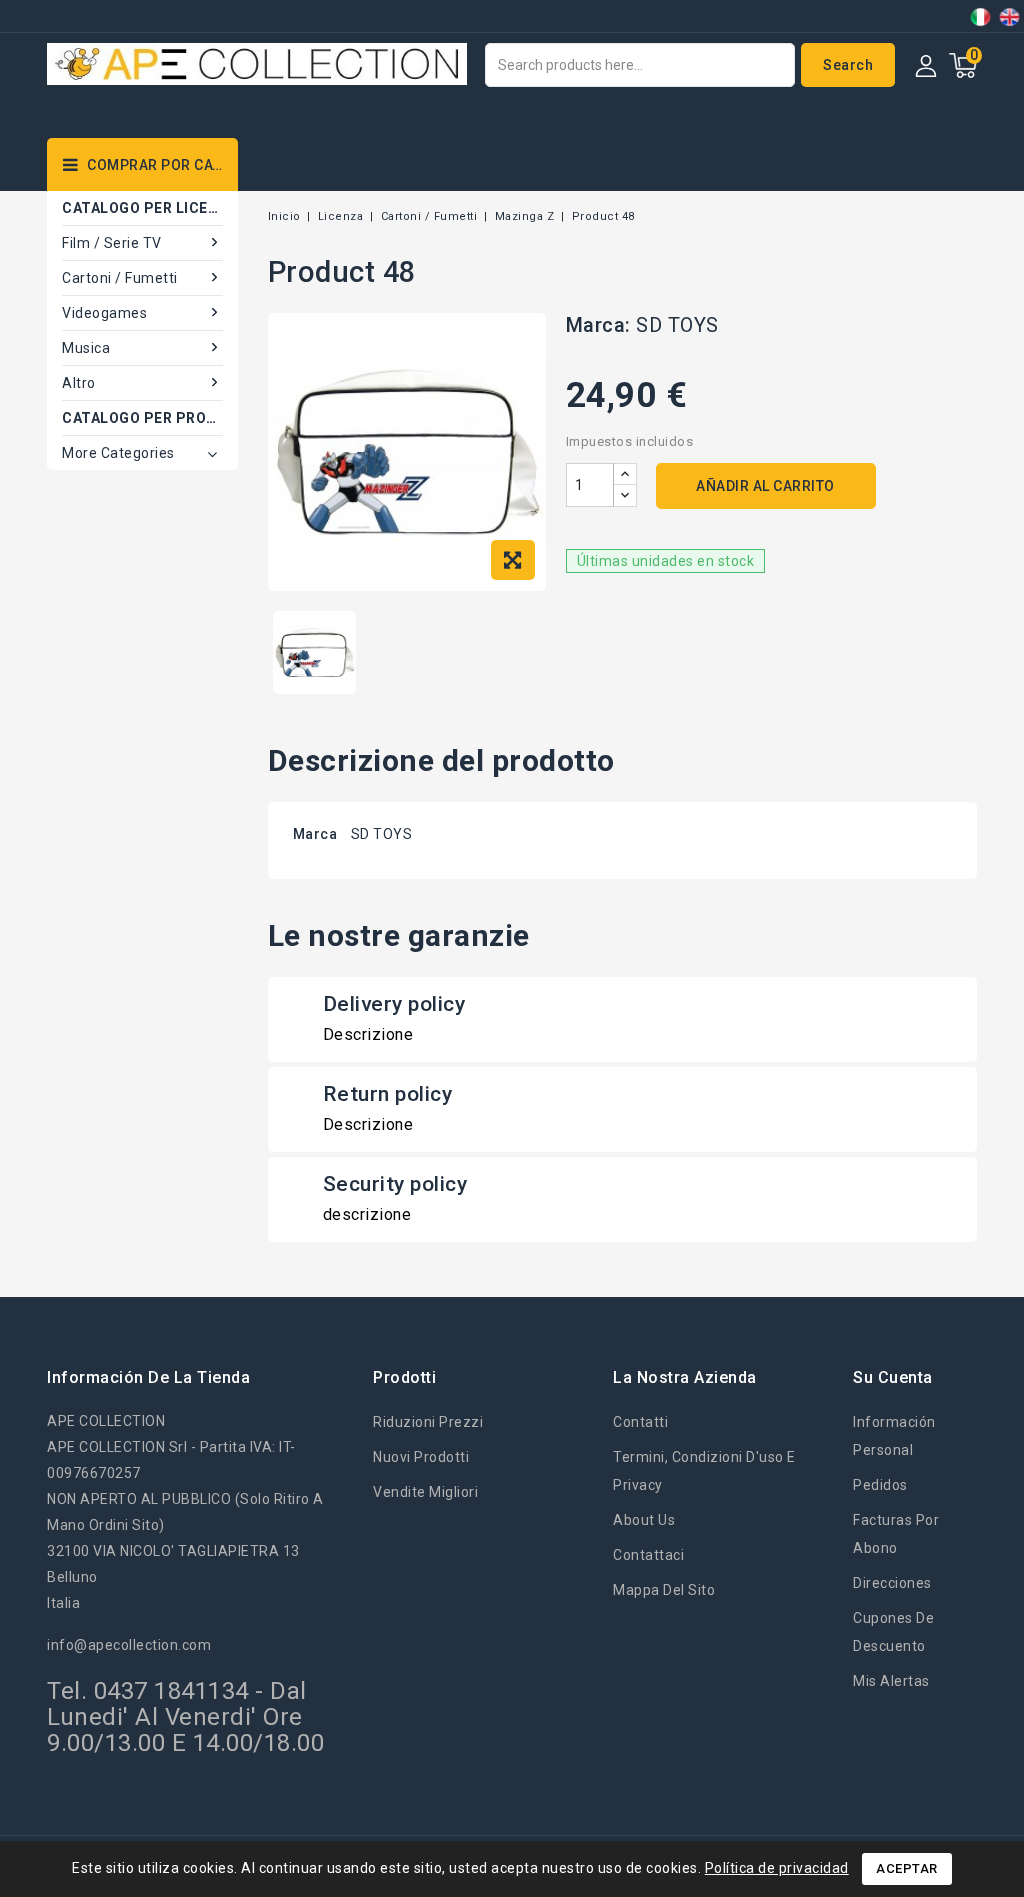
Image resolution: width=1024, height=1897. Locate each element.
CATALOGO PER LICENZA (142, 208)
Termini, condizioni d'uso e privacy (704, 1471)
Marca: (598, 325)
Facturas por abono (896, 1534)
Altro (79, 383)
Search (848, 65)
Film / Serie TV (112, 243)
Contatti (640, 1422)
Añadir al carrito (765, 486)
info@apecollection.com (129, 1645)
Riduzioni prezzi (428, 1422)
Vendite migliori (425, 1492)
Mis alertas (891, 1681)
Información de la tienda (148, 1377)
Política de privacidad (777, 1868)
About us (644, 1520)
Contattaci (648, 1555)
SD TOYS (677, 325)
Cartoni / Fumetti (120, 278)
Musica (86, 348)
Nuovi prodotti (421, 1457)
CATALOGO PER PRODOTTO (142, 418)
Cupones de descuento (893, 1632)
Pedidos (880, 1485)
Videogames (104, 313)
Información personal (894, 1436)
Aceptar (907, 1868)
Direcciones (892, 1583)
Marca (315, 834)
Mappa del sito (664, 1590)
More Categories (118, 453)
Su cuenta (893, 1377)
